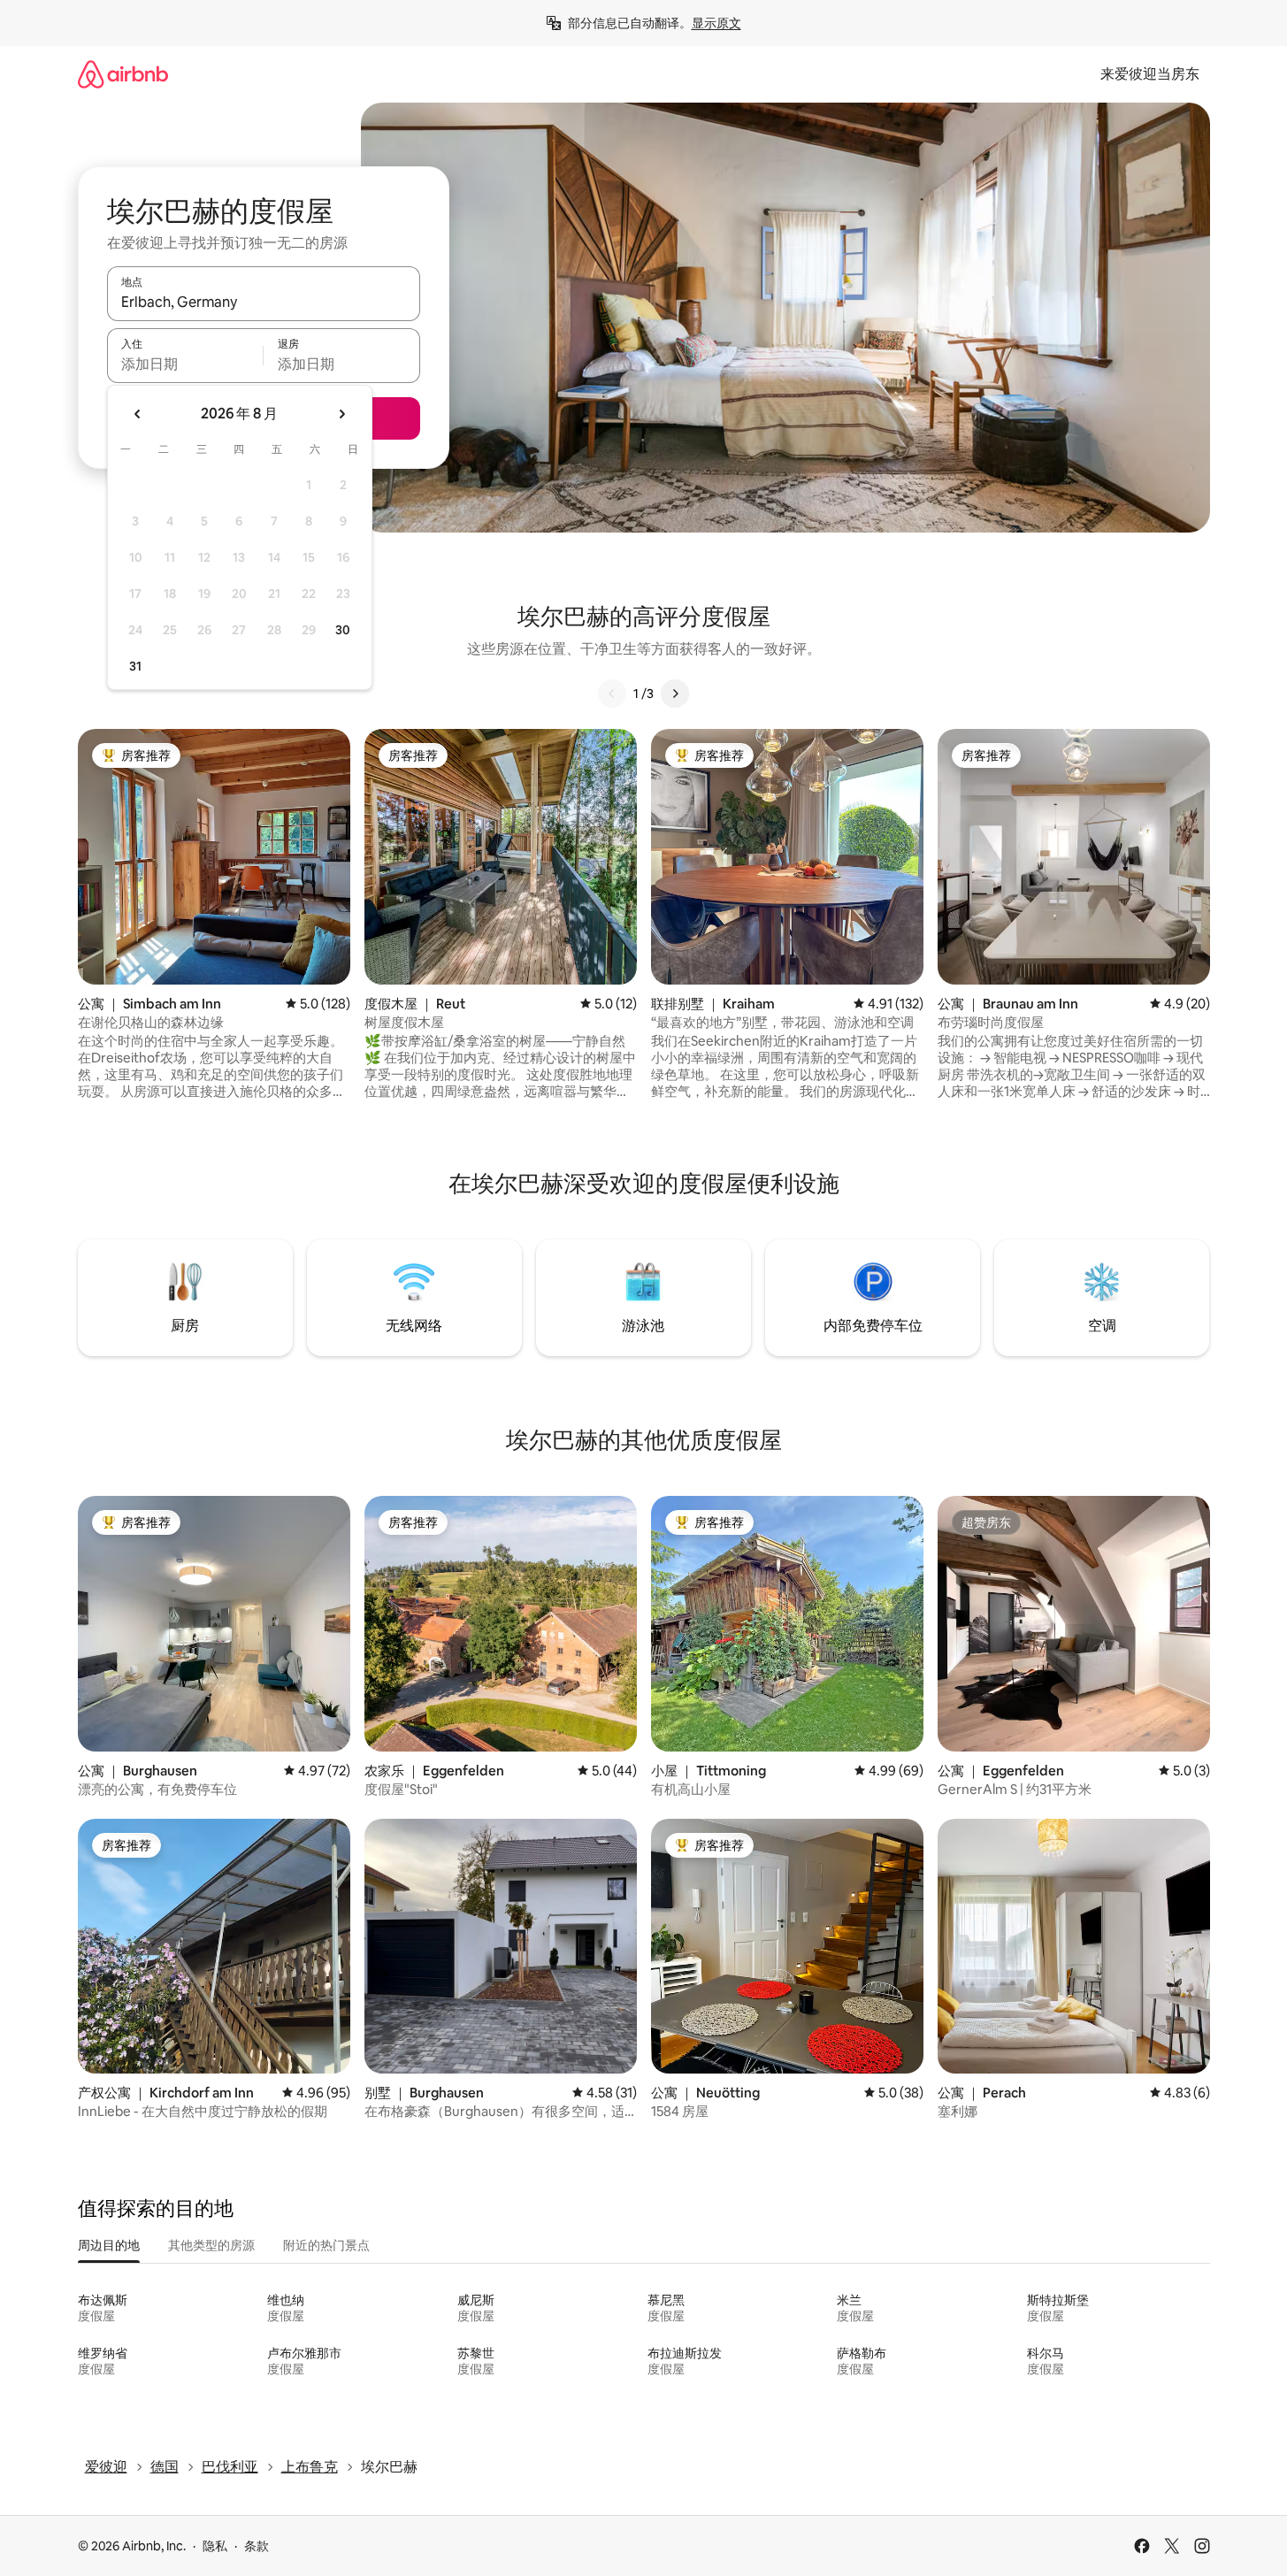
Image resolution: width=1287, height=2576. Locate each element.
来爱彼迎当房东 (1150, 74)
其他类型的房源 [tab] (211, 2245)
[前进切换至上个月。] (138, 414)
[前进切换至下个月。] (341, 414)
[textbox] (185, 364)
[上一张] (612, 694)
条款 (257, 2546)
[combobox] (264, 302)
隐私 (215, 2546)
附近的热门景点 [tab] (326, 2245)
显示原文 (716, 23)
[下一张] (675, 694)
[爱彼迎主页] (123, 74)
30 (343, 630)
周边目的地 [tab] (109, 2245)
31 (135, 666)
